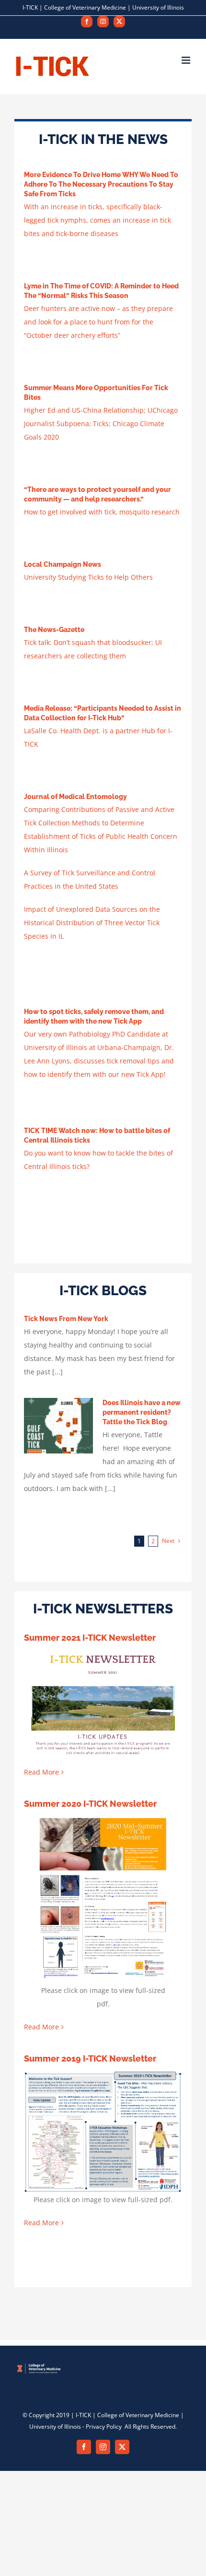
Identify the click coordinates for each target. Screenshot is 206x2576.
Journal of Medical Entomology (75, 797)
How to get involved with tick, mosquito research (102, 512)
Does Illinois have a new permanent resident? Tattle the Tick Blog (142, 1412)
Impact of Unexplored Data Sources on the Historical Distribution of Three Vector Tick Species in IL (92, 923)
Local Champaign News (63, 564)
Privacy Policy (104, 2427)
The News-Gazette (54, 630)
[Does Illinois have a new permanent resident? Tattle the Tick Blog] (58, 1426)
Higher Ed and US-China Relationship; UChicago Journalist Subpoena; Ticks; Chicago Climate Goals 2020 (101, 423)
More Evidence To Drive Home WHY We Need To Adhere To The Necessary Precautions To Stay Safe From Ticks (101, 184)
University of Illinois (158, 7)
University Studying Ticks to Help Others (88, 577)
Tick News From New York (66, 1319)
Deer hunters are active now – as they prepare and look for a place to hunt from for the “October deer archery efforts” (98, 322)
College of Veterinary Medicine (85, 7)
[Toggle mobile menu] (187, 60)
